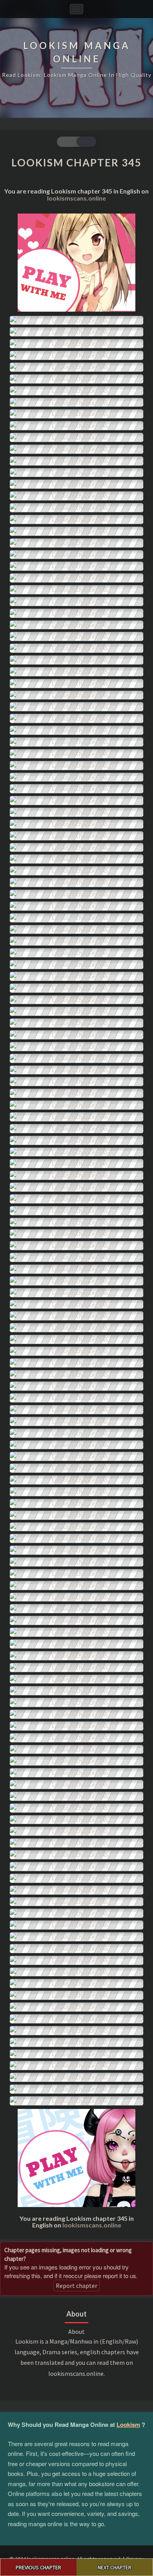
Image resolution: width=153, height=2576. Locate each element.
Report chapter (76, 2286)
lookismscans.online (76, 198)
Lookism (128, 2424)
